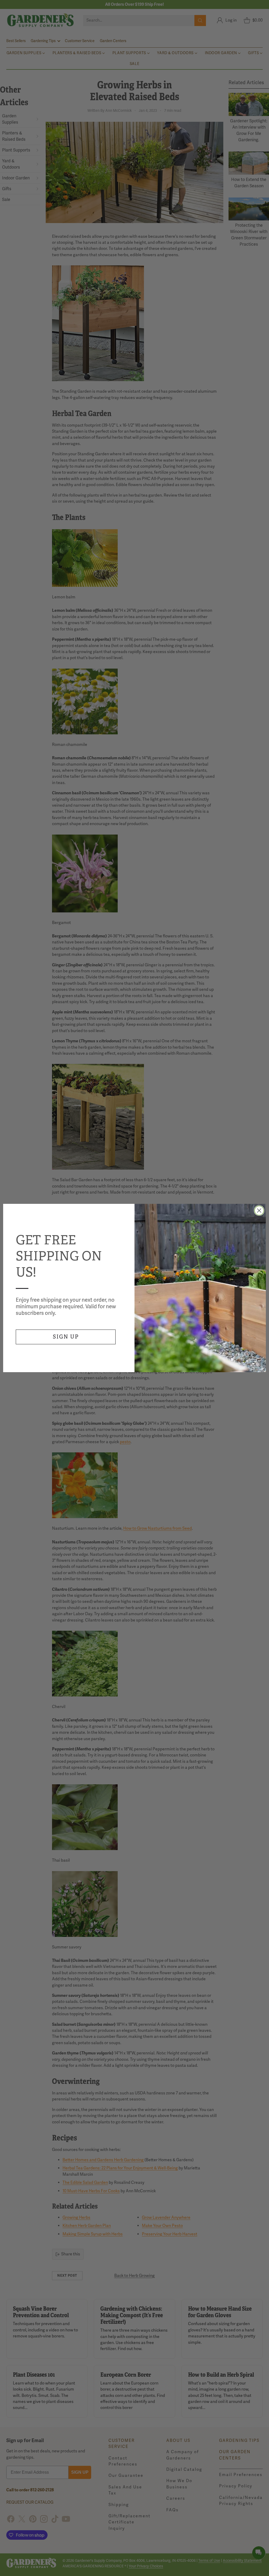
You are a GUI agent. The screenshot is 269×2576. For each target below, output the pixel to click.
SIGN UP (66, 1337)
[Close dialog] (259, 1211)
